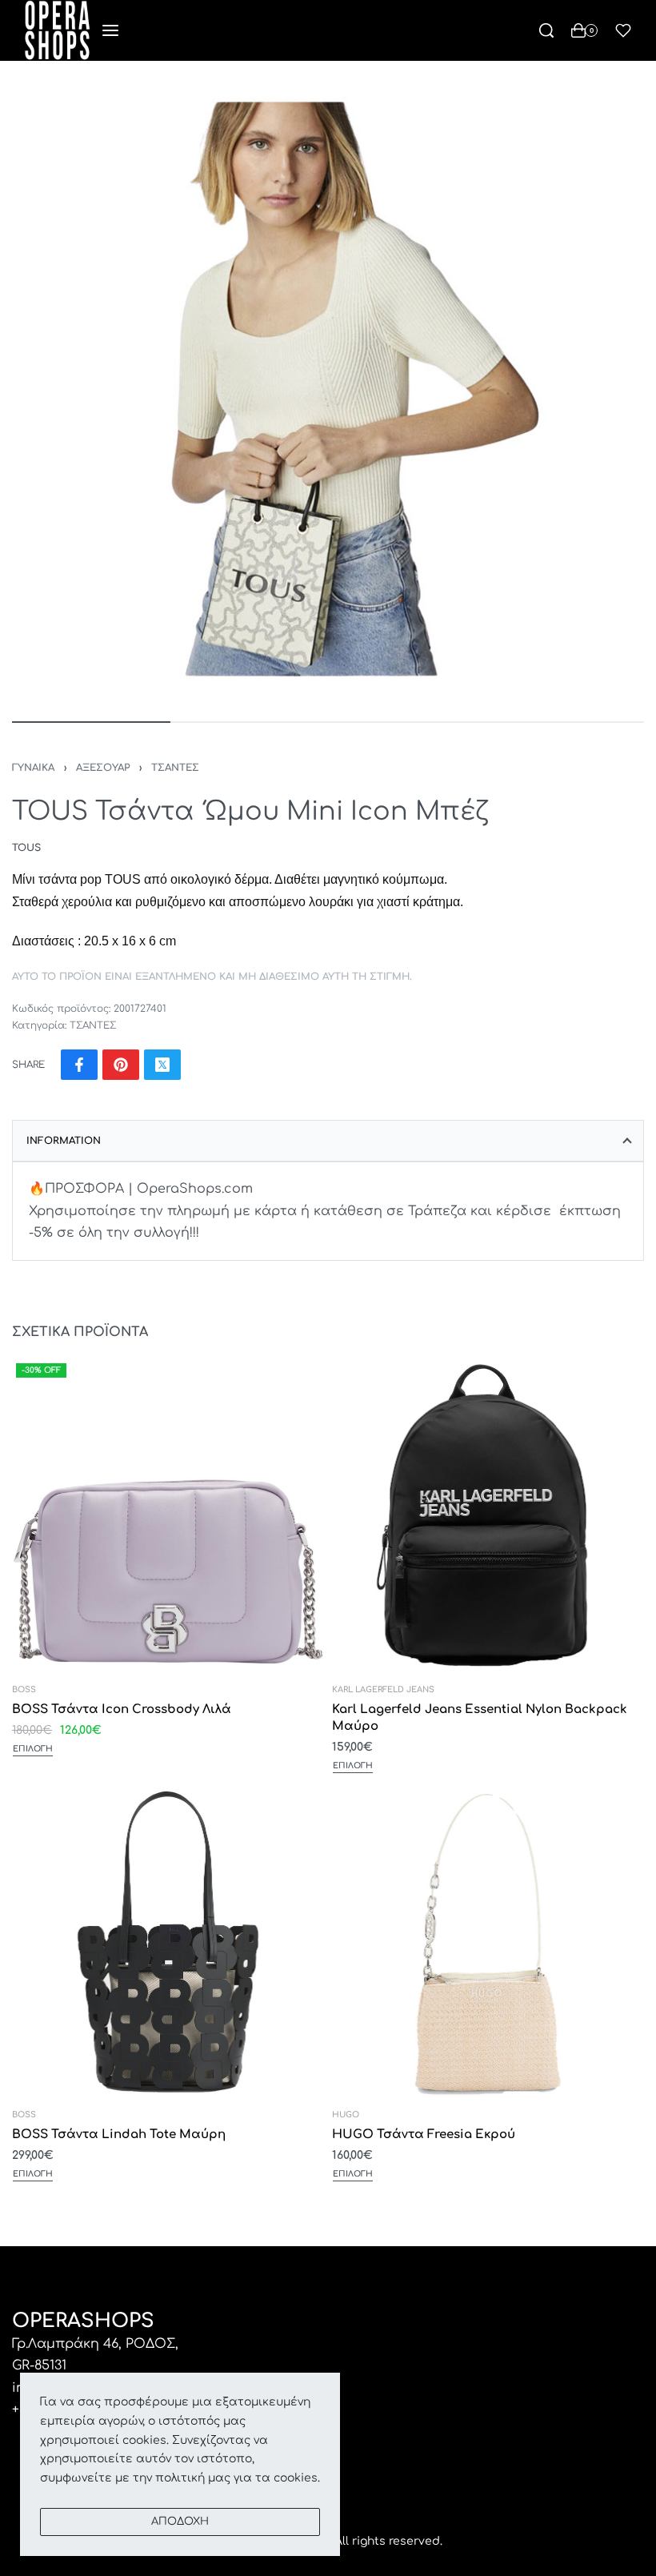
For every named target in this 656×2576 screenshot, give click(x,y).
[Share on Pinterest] (121, 1065)
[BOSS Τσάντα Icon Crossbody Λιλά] (168, 1515)
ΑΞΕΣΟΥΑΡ (103, 768)
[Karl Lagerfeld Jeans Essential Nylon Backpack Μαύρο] (488, 1515)
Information (64, 1141)
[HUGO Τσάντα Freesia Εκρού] (488, 1940)
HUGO (346, 2115)
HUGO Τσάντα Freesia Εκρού (424, 2135)
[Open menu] (110, 30)
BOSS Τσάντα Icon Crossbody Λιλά (122, 1709)
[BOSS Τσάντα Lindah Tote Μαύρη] (168, 1940)
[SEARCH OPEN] (546, 30)
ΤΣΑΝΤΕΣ (175, 768)
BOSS (24, 1690)
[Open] (623, 30)
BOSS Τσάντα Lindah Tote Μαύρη (119, 2135)
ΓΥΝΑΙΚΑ (33, 768)
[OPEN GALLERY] (328, 389)
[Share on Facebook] (79, 1065)
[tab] (328, 1141)
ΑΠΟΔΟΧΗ (180, 2522)
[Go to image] (91, 722)
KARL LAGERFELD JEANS (383, 1690)
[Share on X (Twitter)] (162, 1065)
